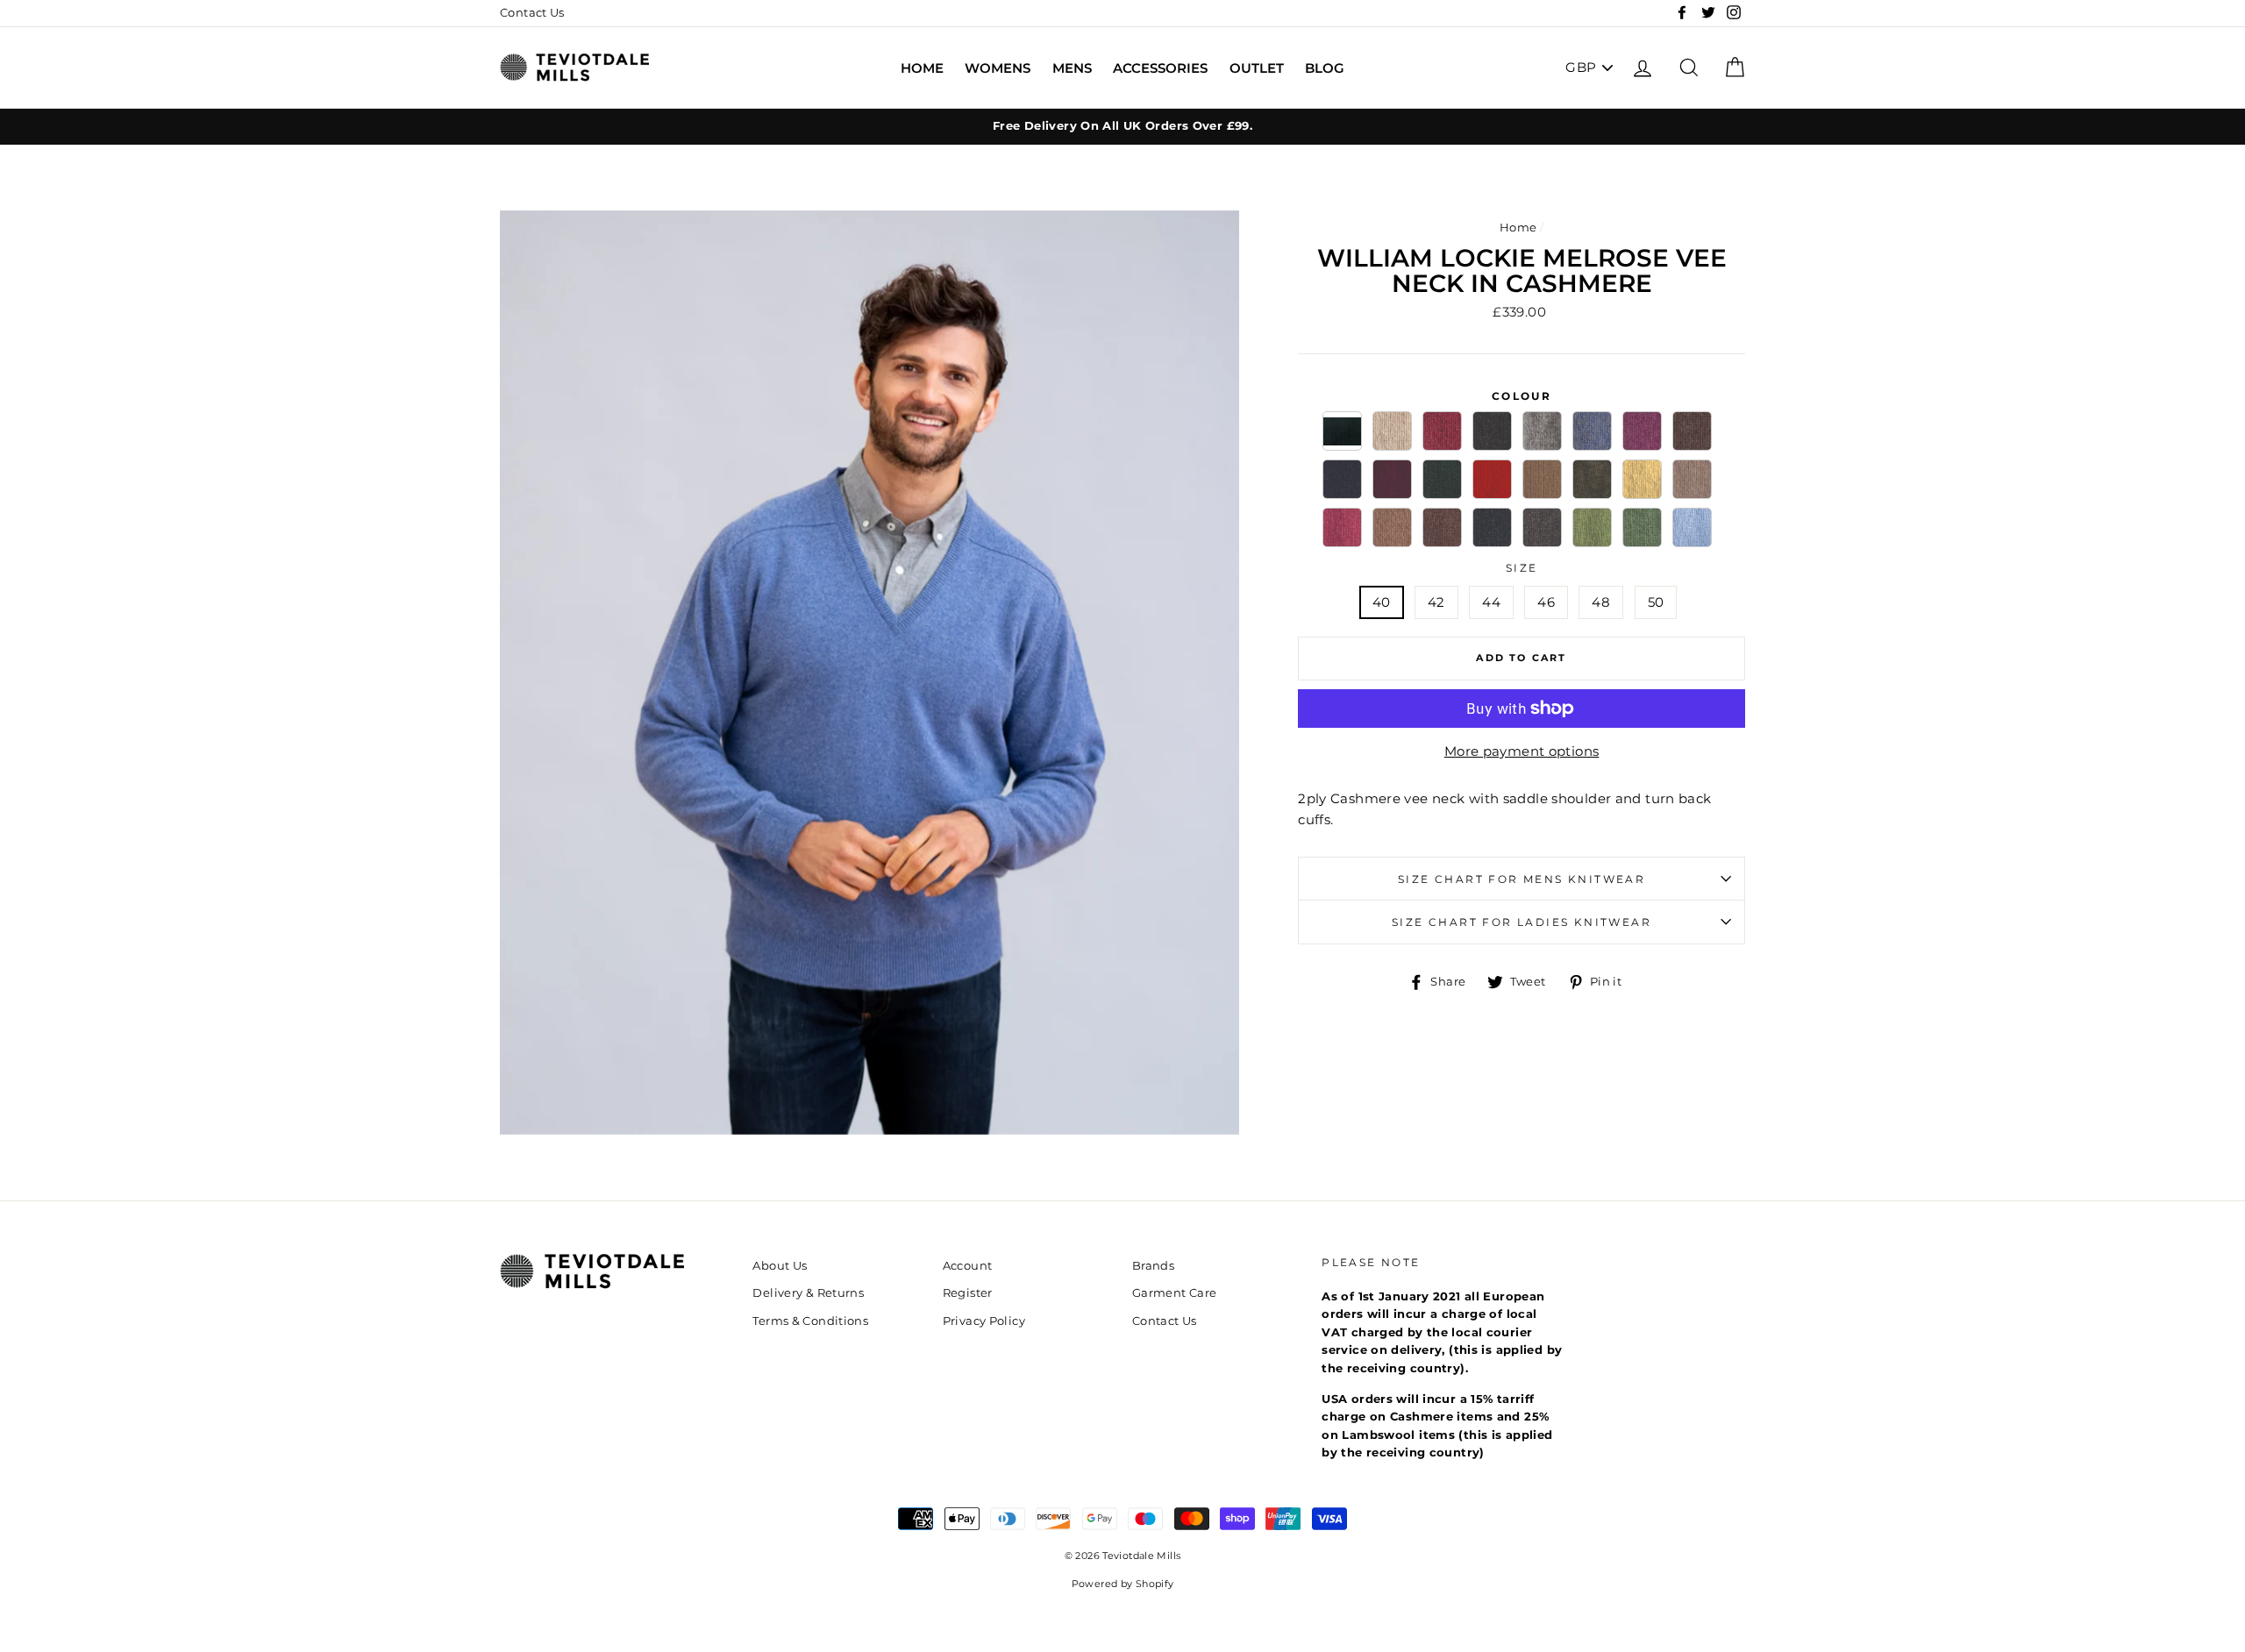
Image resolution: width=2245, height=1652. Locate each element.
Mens (1072, 68)
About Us (780, 1266)
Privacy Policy (984, 1321)
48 (1601, 602)
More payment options (1522, 751)
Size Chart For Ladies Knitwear (1522, 922)
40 (1382, 602)
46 (1546, 602)
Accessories (1160, 68)
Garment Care (1175, 1293)
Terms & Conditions (810, 1321)
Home (922, 68)
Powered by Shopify (1123, 1584)
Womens (998, 68)
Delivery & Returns (808, 1293)
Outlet (1257, 68)
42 (1436, 602)
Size (1522, 568)
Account (968, 1266)
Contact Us (532, 13)
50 (1656, 602)
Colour (1522, 396)
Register (968, 1293)
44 (1491, 602)
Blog (1325, 68)
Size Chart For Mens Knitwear (1522, 879)
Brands (1153, 1266)
